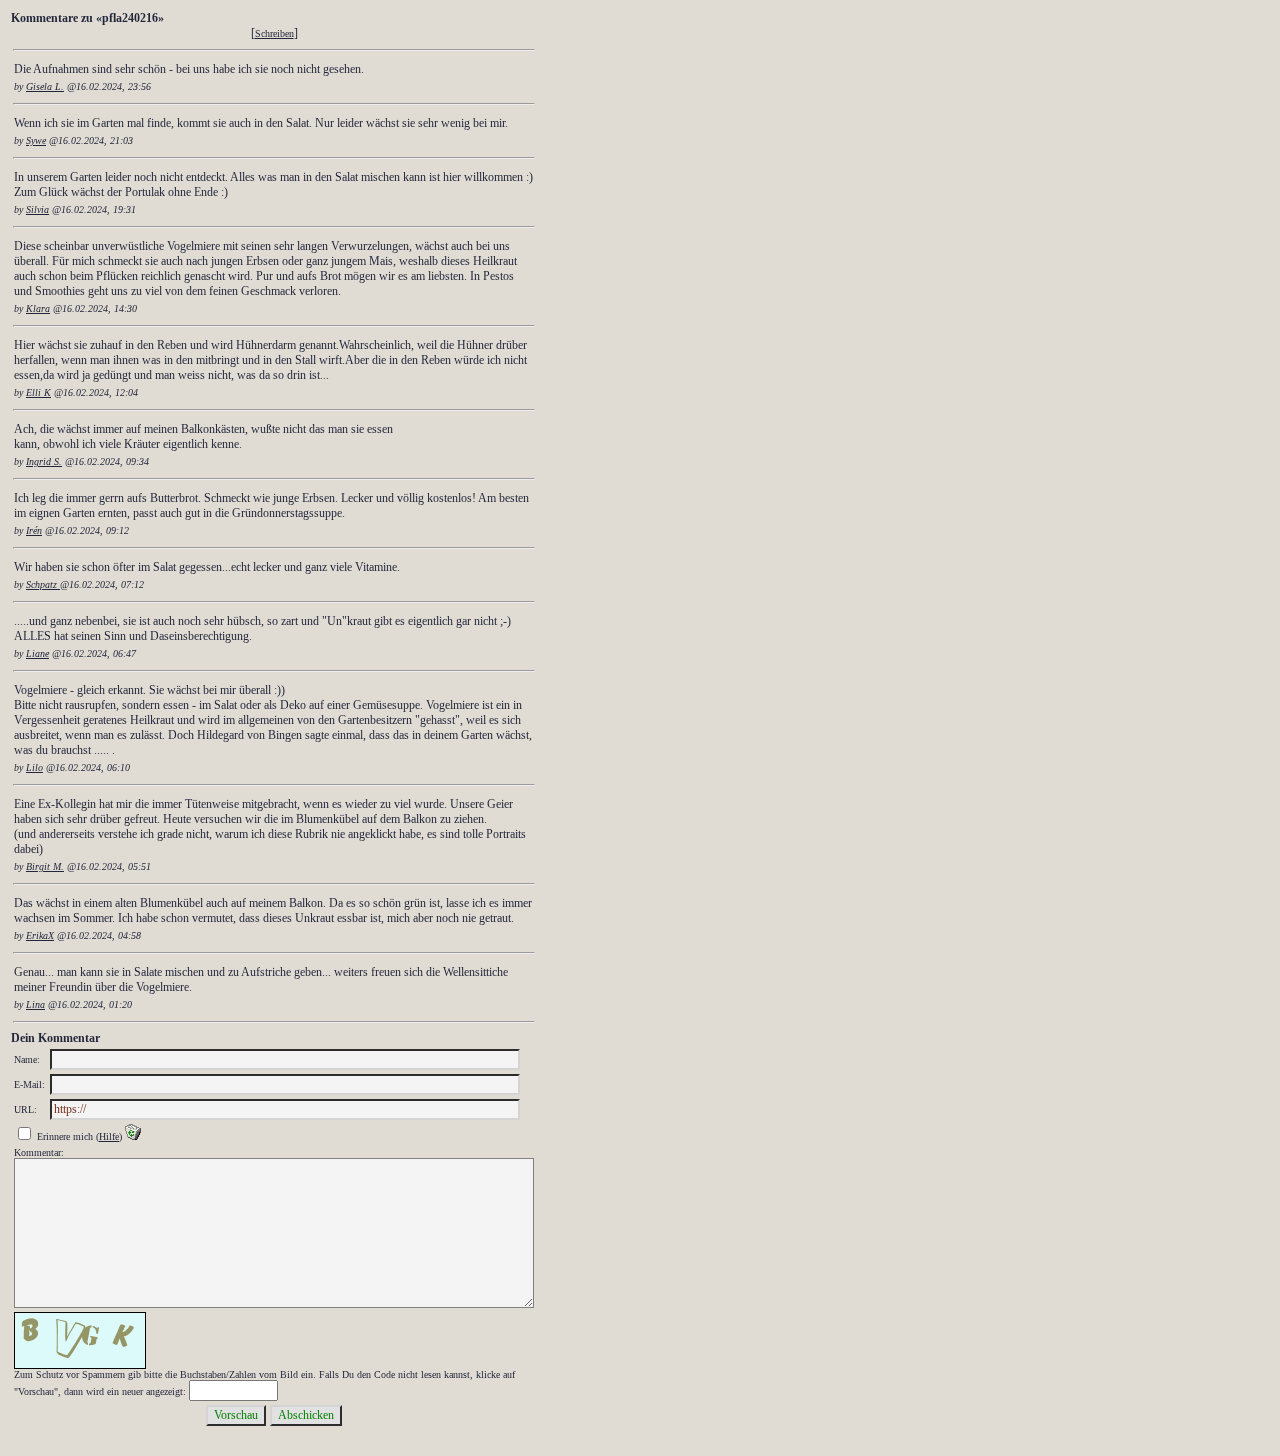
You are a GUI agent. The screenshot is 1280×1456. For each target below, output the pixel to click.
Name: (27, 1059)
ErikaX (40, 935)
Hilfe (109, 1136)
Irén (34, 530)
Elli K (38, 392)
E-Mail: (29, 1084)
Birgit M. (45, 866)
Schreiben (274, 33)
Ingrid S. (44, 461)
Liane (37, 653)
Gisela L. (45, 86)
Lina (35, 1004)
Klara (38, 308)
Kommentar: (39, 1152)
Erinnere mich (65, 1136)
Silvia (37, 209)
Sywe (36, 140)
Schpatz (43, 584)
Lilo (34, 767)
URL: (25, 1109)
